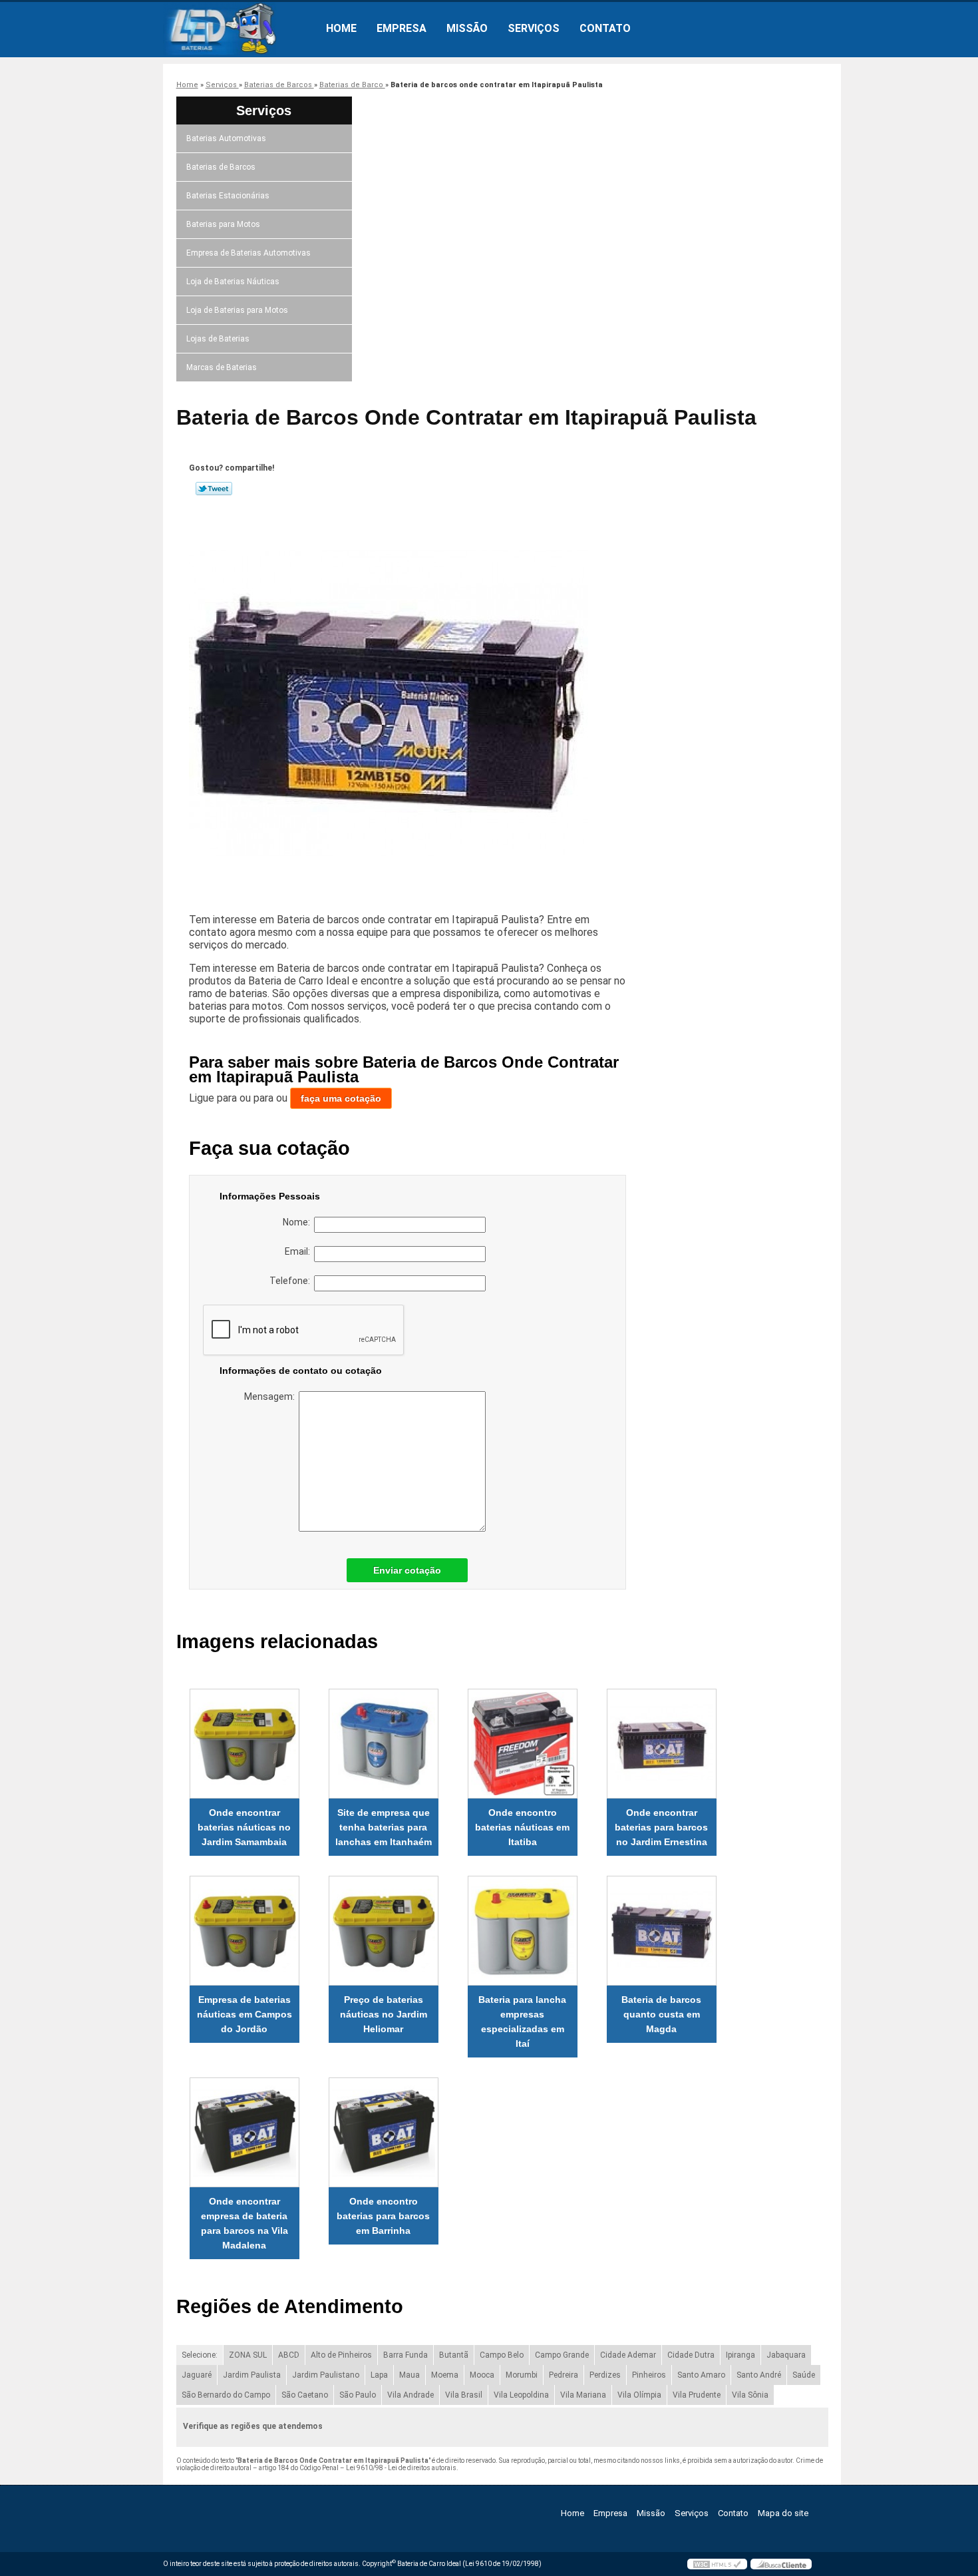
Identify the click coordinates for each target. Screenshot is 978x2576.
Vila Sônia (750, 2395)
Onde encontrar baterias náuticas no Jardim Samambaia (244, 1827)
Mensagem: (271, 1396)
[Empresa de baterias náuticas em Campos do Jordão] (244, 1931)
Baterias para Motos (223, 224)
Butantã (454, 2355)
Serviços (534, 28)
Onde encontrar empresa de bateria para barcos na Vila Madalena (244, 2223)
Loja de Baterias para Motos (237, 310)
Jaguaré (197, 2375)
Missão (467, 28)
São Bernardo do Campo (226, 2395)
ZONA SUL (248, 2355)
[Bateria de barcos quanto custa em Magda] (662, 1931)
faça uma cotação (341, 1098)
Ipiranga (740, 2355)
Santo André (759, 2375)
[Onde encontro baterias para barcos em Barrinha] (384, 2132)
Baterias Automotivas (226, 138)
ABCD (289, 2355)
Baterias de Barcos (221, 167)
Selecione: (200, 2355)
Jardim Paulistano (326, 2375)
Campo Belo (502, 2355)
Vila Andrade (410, 2395)
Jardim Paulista (252, 2375)
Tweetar (214, 489)
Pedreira (564, 2375)
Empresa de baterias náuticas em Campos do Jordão (244, 2014)
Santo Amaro (701, 2375)
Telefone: (292, 1281)
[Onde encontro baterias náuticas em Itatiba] (523, 1744)
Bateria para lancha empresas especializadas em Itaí (522, 2022)
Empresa (402, 28)
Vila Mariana (583, 2395)
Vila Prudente (697, 2395)
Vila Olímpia (639, 2395)
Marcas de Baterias (222, 367)
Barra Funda (406, 2355)
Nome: (298, 1222)
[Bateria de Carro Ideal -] (240, 29)
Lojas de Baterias (218, 339)
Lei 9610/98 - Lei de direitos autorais (401, 2468)
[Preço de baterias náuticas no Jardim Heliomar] (384, 1931)
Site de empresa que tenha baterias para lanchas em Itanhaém (384, 1827)
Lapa (379, 2375)
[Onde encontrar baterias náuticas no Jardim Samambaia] (244, 1744)
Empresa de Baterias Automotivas (248, 253)
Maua (409, 2375)
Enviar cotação (407, 1570)
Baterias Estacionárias (228, 196)
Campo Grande (562, 2355)
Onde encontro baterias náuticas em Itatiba (522, 1827)
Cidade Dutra (691, 2355)
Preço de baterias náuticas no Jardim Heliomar (384, 2014)
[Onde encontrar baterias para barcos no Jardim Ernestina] (662, 1744)
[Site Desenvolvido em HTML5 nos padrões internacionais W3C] (717, 2564)
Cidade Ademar (628, 2355)
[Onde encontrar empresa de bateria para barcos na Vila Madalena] (244, 2132)
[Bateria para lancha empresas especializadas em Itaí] (523, 1931)
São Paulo (358, 2395)
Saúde (804, 2375)
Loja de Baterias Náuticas (233, 282)
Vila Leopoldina (521, 2395)
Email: (299, 1251)
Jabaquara (786, 2355)
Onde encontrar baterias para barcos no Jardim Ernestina (661, 1827)
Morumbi (522, 2375)
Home (341, 28)
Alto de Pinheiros (341, 2355)
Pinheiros (649, 2375)
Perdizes (605, 2375)
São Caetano (305, 2395)
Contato (605, 28)
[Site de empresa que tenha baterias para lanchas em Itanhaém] (384, 1744)
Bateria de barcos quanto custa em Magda (661, 2014)
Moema (445, 2375)
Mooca (482, 2375)
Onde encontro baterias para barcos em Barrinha (383, 2216)
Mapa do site (783, 2513)
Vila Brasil (464, 2395)
